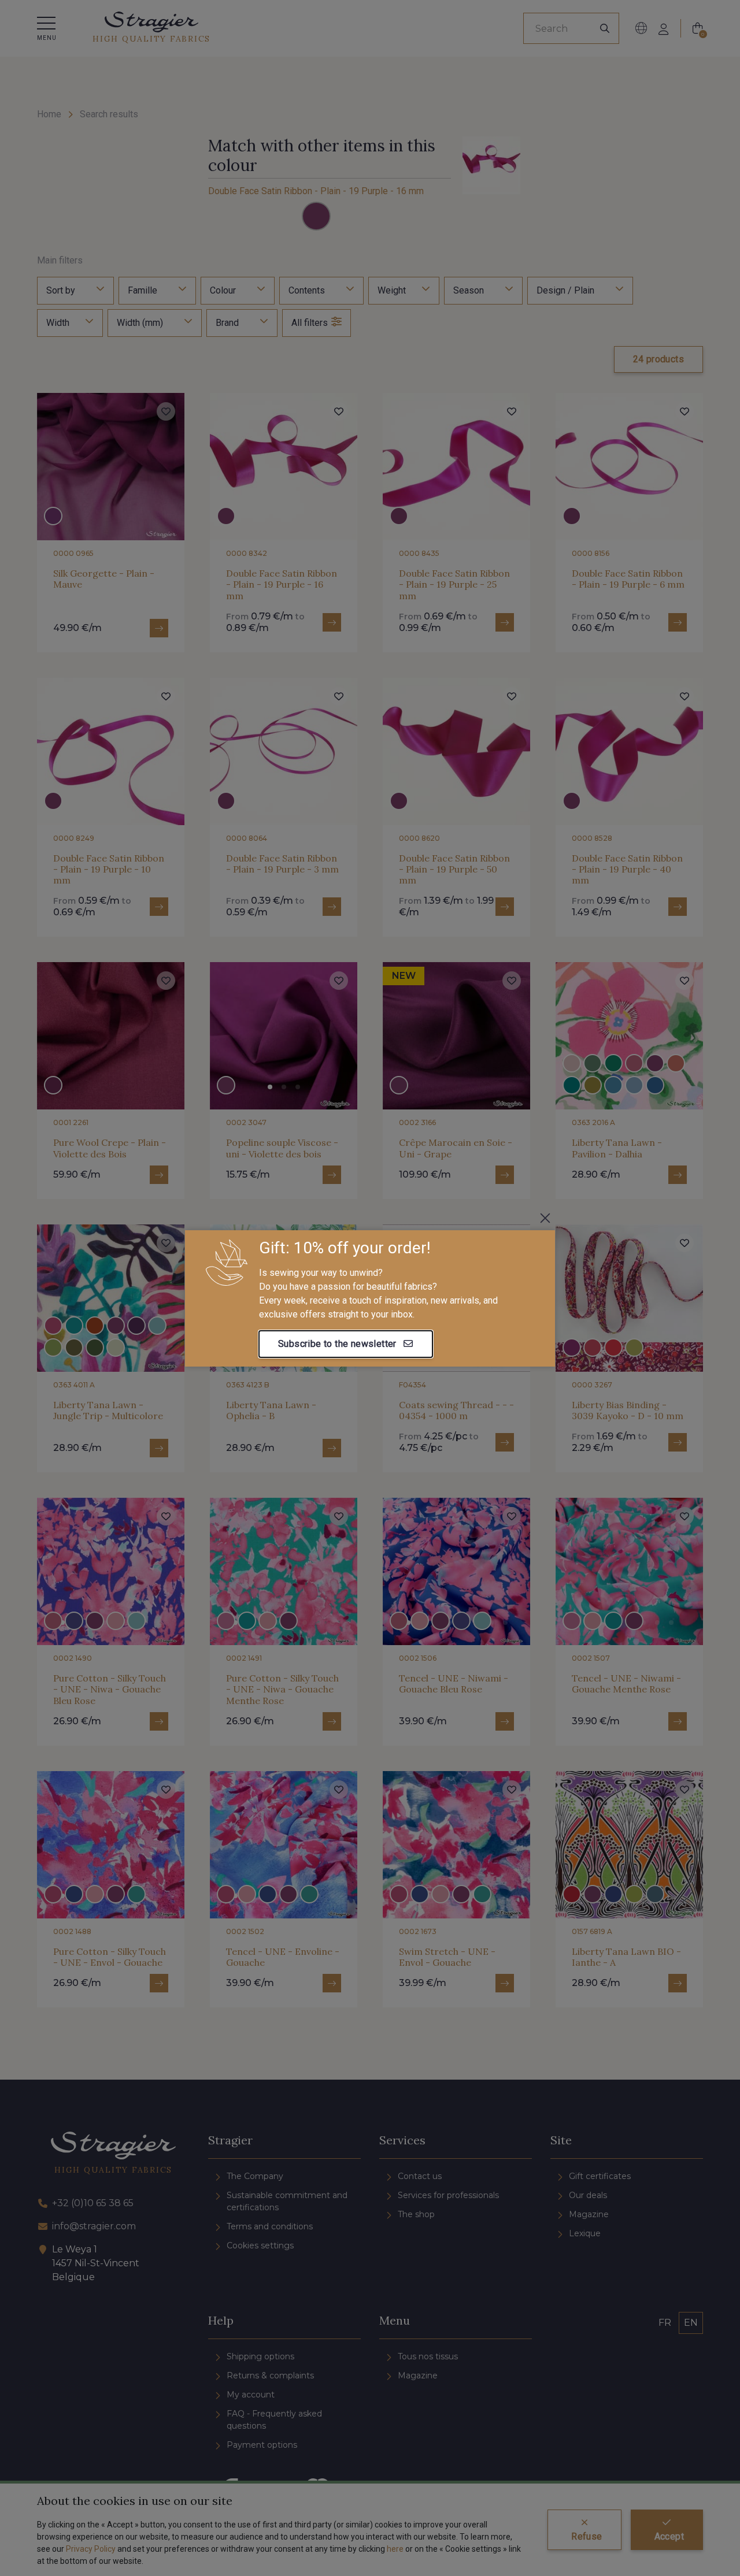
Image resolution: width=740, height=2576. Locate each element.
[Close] (545, 1218)
